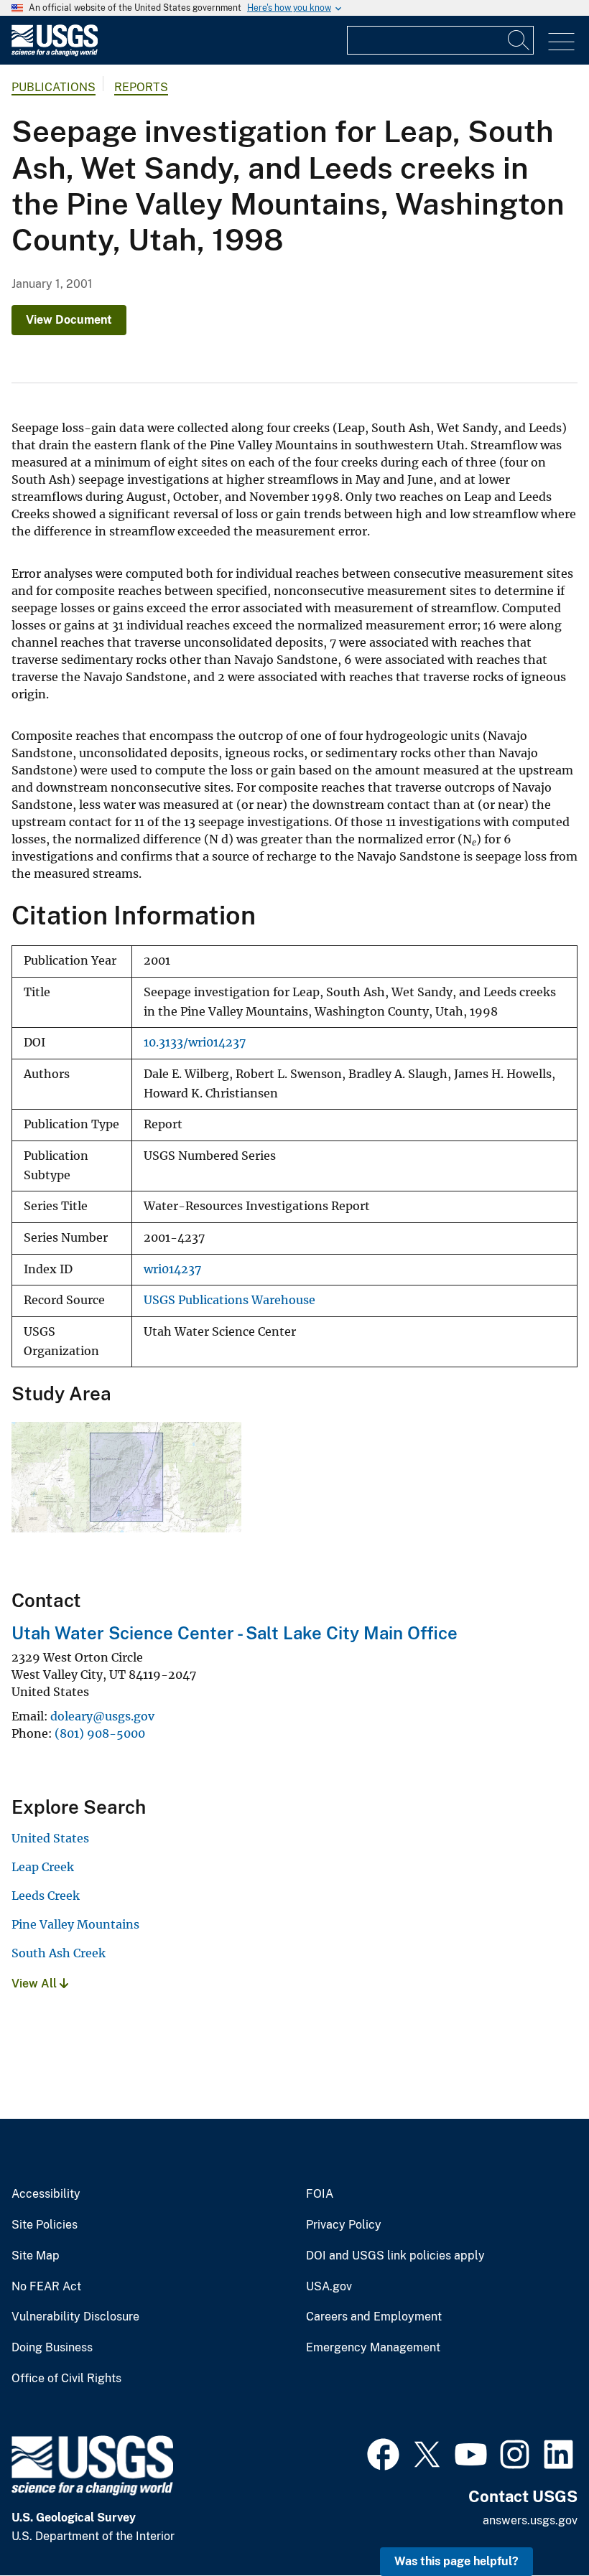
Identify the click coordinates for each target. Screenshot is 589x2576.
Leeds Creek (46, 1896)
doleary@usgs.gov (102, 1716)
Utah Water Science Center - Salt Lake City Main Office (235, 1633)
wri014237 (172, 1269)
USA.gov (329, 2287)
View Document (69, 320)
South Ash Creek (59, 1953)
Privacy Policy (344, 2225)
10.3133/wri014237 (195, 1043)
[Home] (55, 53)
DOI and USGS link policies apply (395, 2256)
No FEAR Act (46, 2287)
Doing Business (52, 2348)
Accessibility (46, 2194)
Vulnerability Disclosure (75, 2317)
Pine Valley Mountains (75, 1924)
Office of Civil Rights (66, 2379)
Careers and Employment (374, 2317)
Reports (141, 87)
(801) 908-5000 (100, 1733)
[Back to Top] (537, 2524)
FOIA (320, 2194)
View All (36, 1983)
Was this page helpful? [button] (456, 2561)
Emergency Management (373, 2348)
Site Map (36, 2256)
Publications (54, 87)
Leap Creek (43, 1867)
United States (50, 1838)
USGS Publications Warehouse (229, 1300)
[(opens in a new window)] (383, 2453)
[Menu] (561, 42)
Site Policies (45, 2225)
